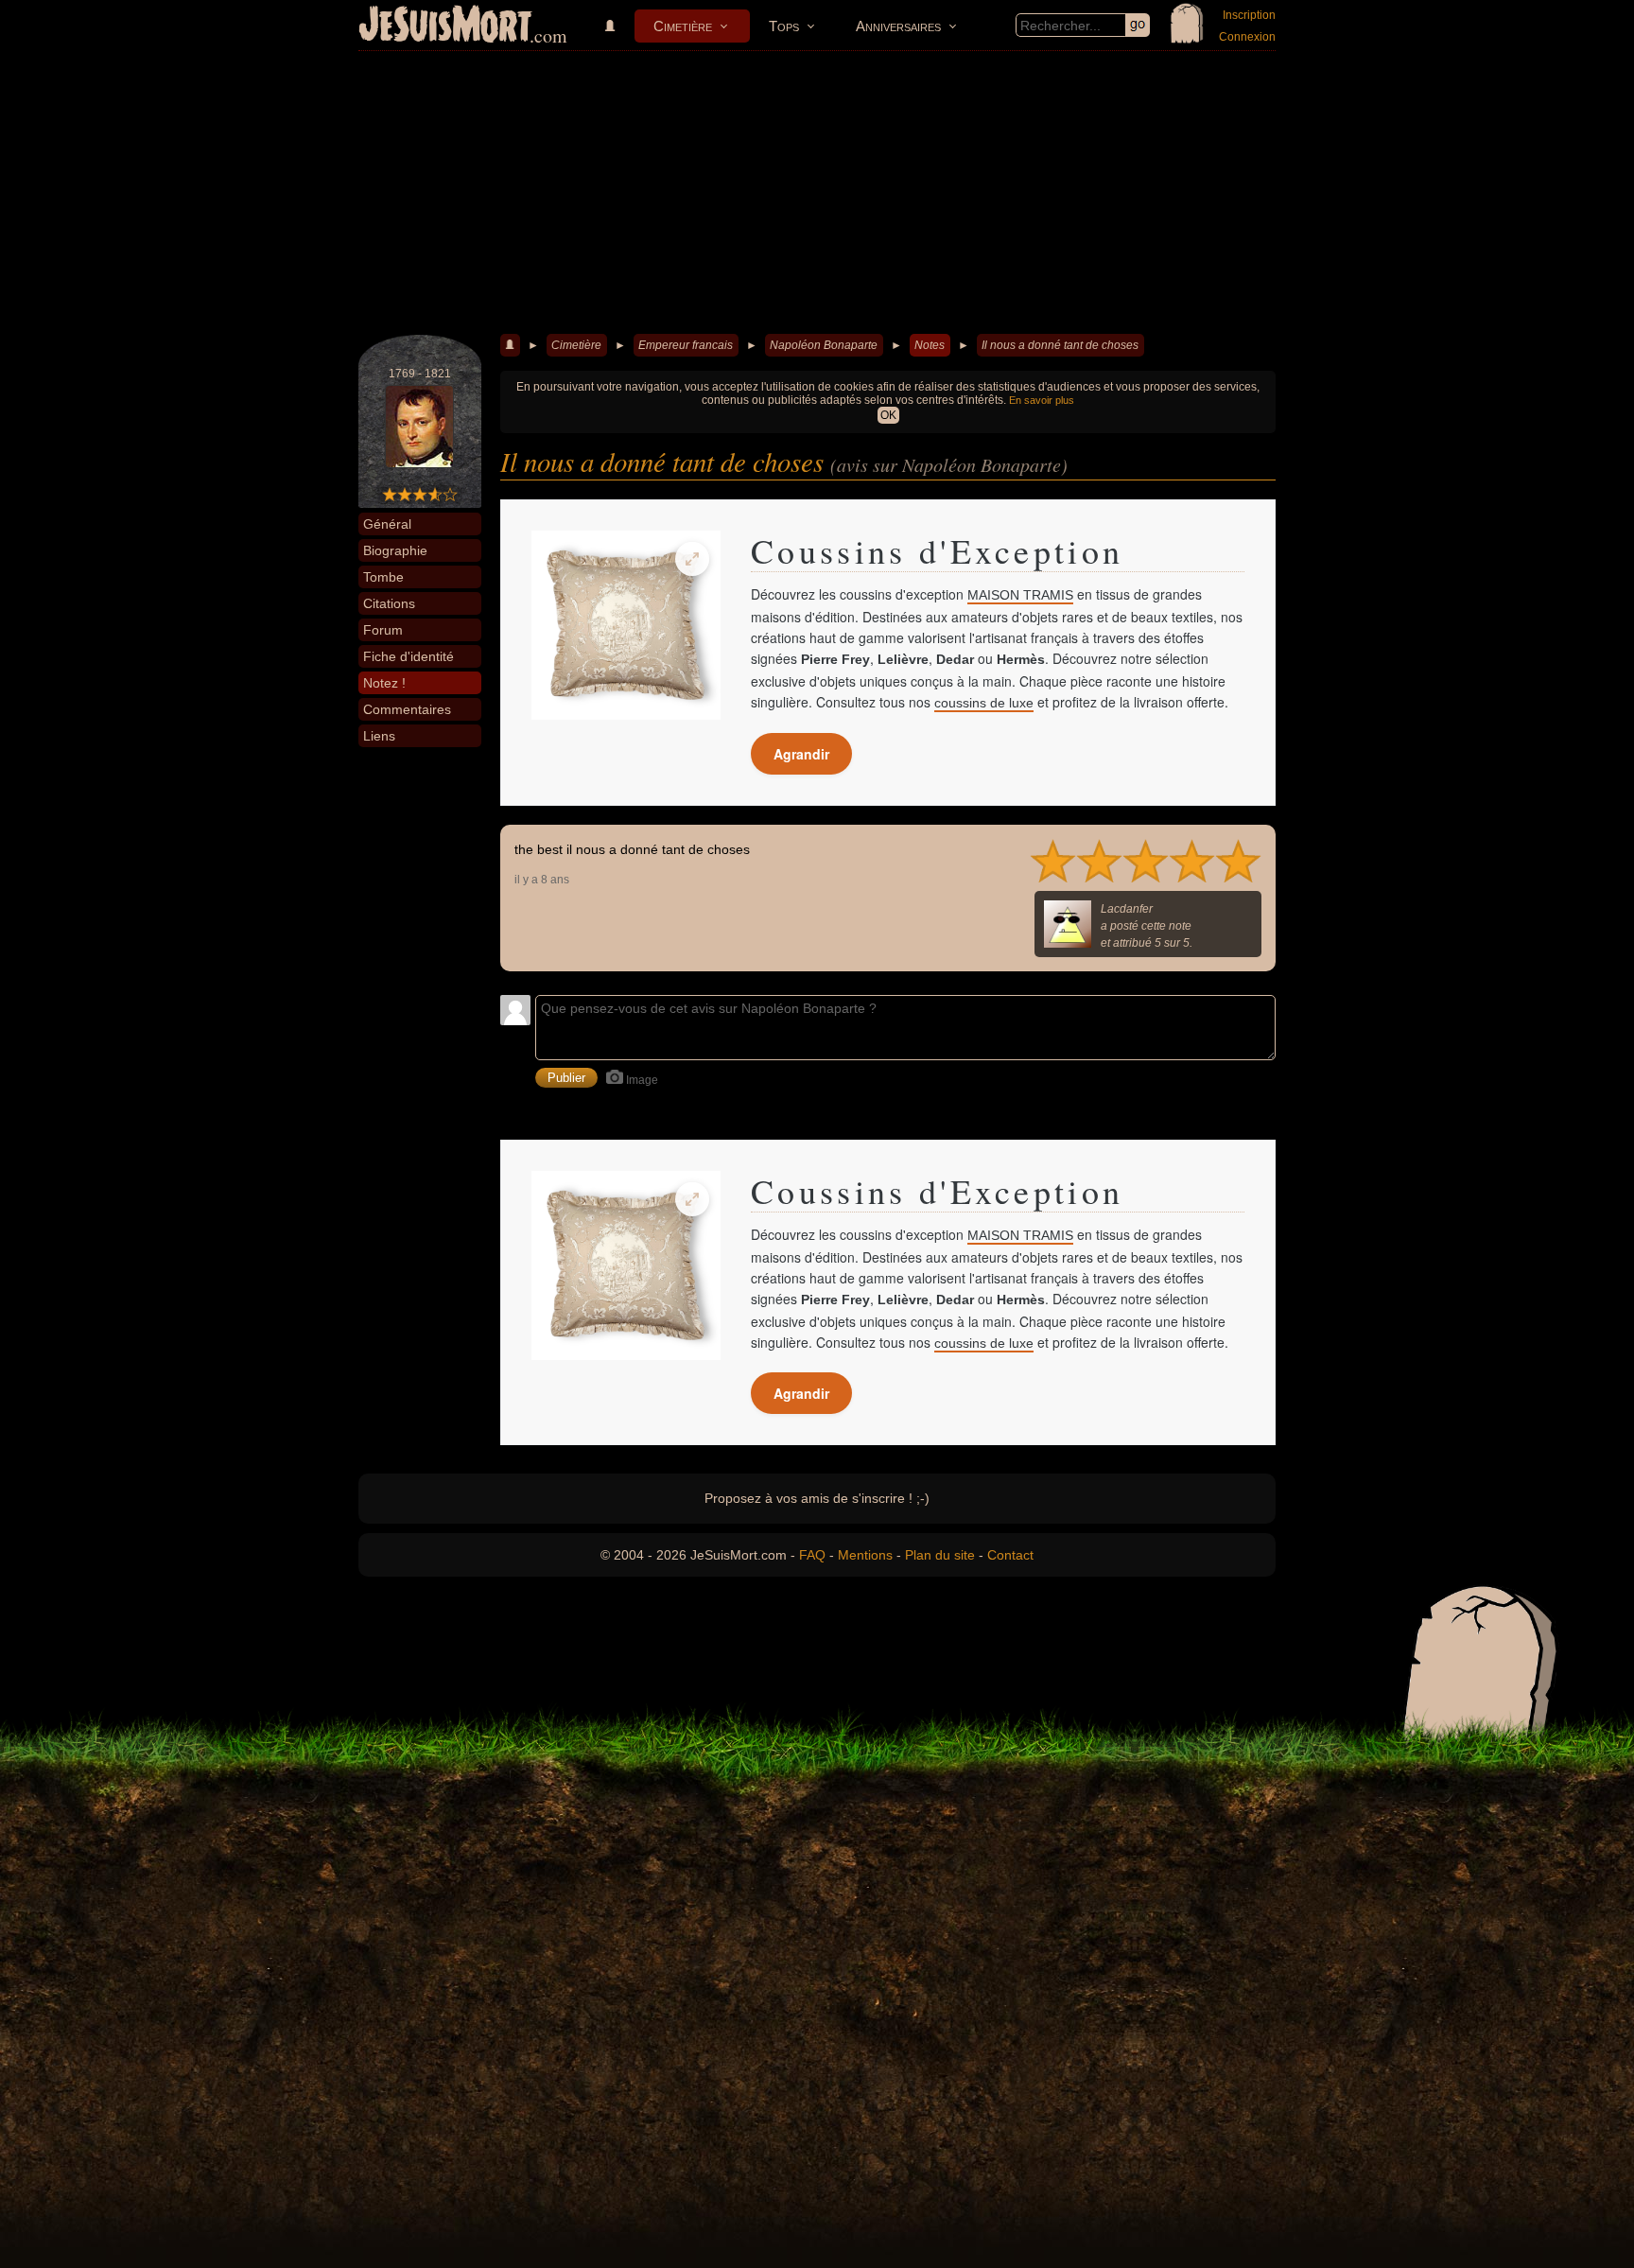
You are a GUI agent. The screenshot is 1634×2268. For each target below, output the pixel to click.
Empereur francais (686, 345)
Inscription (1249, 15)
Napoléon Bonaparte (824, 345)
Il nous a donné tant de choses (1060, 345)
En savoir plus (1042, 400)
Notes (930, 345)
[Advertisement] (817, 193)
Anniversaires (898, 26)
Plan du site (940, 1555)
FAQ (812, 1555)
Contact (1010, 1555)
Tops (784, 26)
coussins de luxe (984, 703)
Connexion (1247, 37)
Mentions (865, 1555)
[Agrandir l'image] (692, 559)
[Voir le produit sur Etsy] (626, 625)
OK (888, 415)
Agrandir (801, 754)
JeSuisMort (445, 26)
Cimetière (683, 26)
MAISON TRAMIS (1020, 595)
